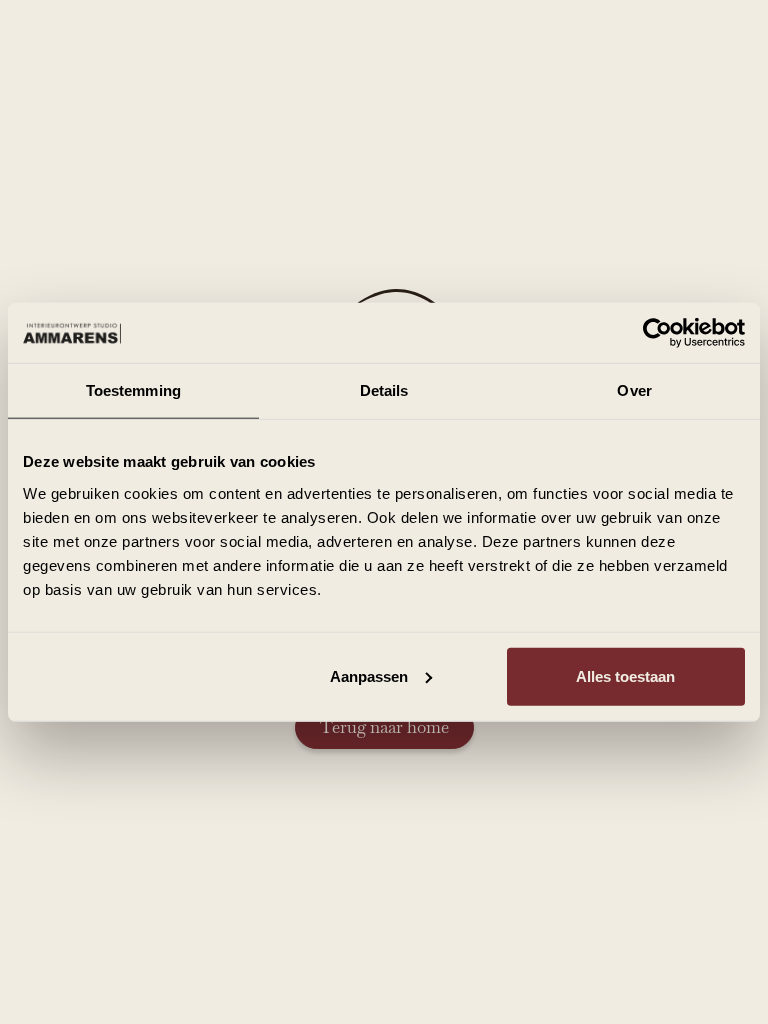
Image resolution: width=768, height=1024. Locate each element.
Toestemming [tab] (133, 390)
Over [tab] (634, 390)
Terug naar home (384, 727)
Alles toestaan (625, 675)
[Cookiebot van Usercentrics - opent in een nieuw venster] (657, 333)
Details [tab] (384, 390)
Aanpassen (369, 675)
